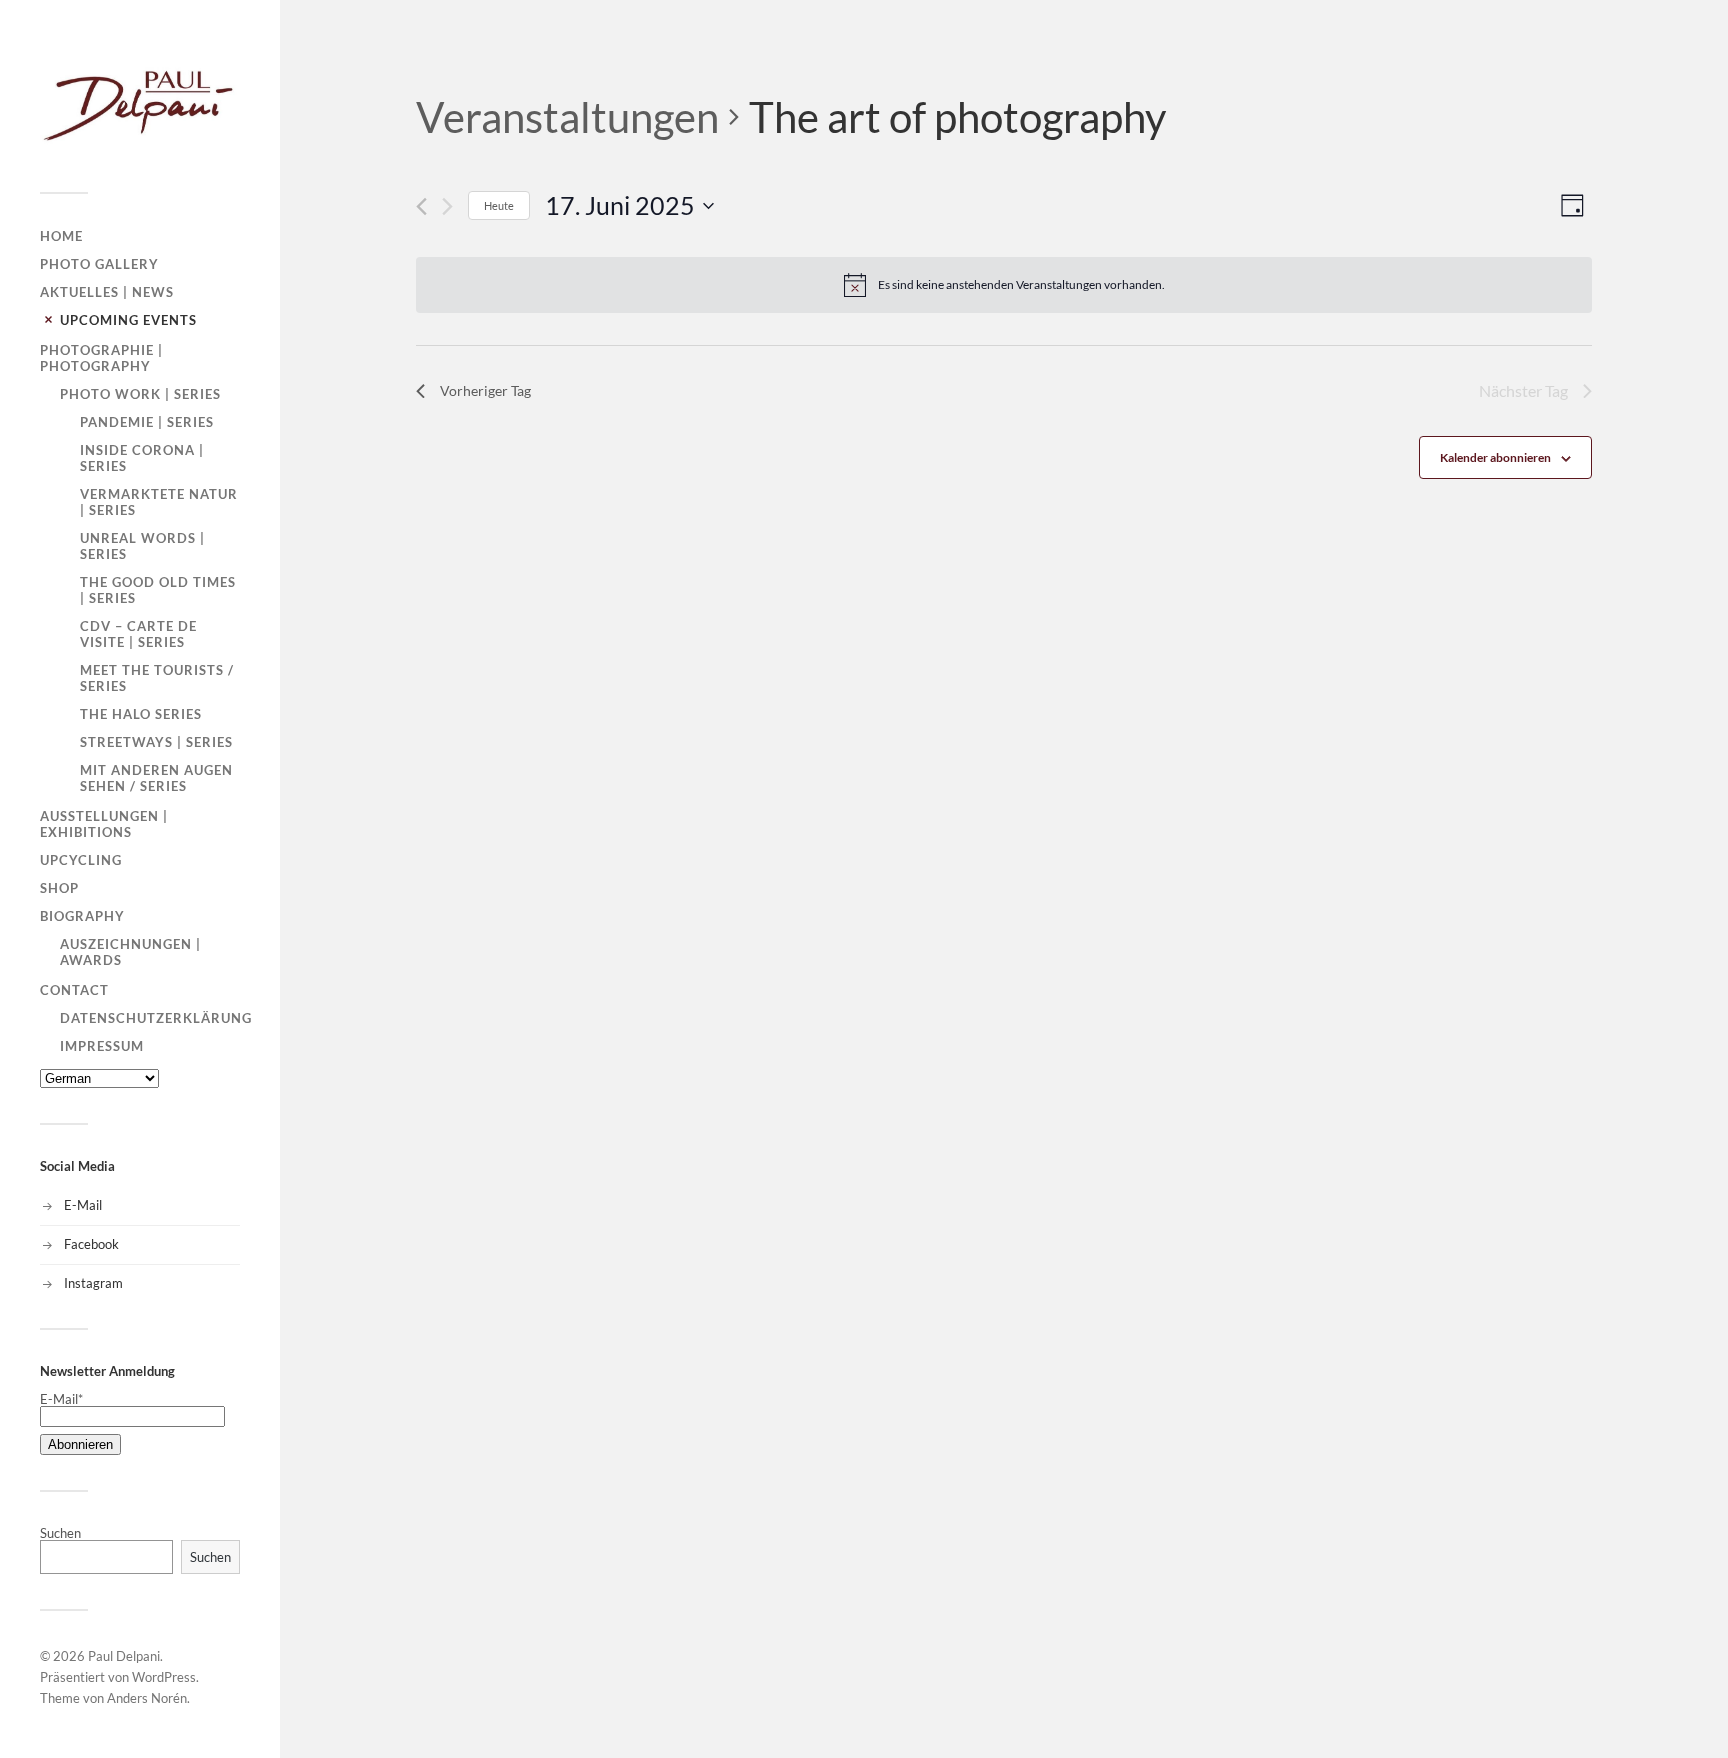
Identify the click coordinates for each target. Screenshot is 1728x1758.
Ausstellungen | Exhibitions (104, 824)
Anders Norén (147, 1698)
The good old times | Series (158, 590)
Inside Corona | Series (142, 458)
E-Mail (83, 1205)
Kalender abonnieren (1495, 457)
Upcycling (81, 860)
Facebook (91, 1244)
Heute (499, 205)
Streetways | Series (156, 742)
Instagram (93, 1283)
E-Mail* (61, 1399)
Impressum (102, 1046)
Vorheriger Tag (485, 390)
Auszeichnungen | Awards (130, 952)
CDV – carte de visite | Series (138, 634)
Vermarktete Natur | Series (159, 502)
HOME (61, 236)
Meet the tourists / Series (157, 678)
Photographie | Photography (101, 358)
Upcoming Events (128, 320)
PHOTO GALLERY (99, 264)
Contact (74, 990)
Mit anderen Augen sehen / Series (156, 778)
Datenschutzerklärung (156, 1018)
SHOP (59, 888)
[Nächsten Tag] (447, 206)
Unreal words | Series (142, 546)
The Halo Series (141, 714)
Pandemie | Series (147, 422)
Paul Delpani (124, 1656)
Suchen (60, 1533)
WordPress (164, 1677)
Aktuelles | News (107, 292)
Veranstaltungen (567, 117)
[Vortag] (421, 206)
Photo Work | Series (140, 394)
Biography (82, 916)
